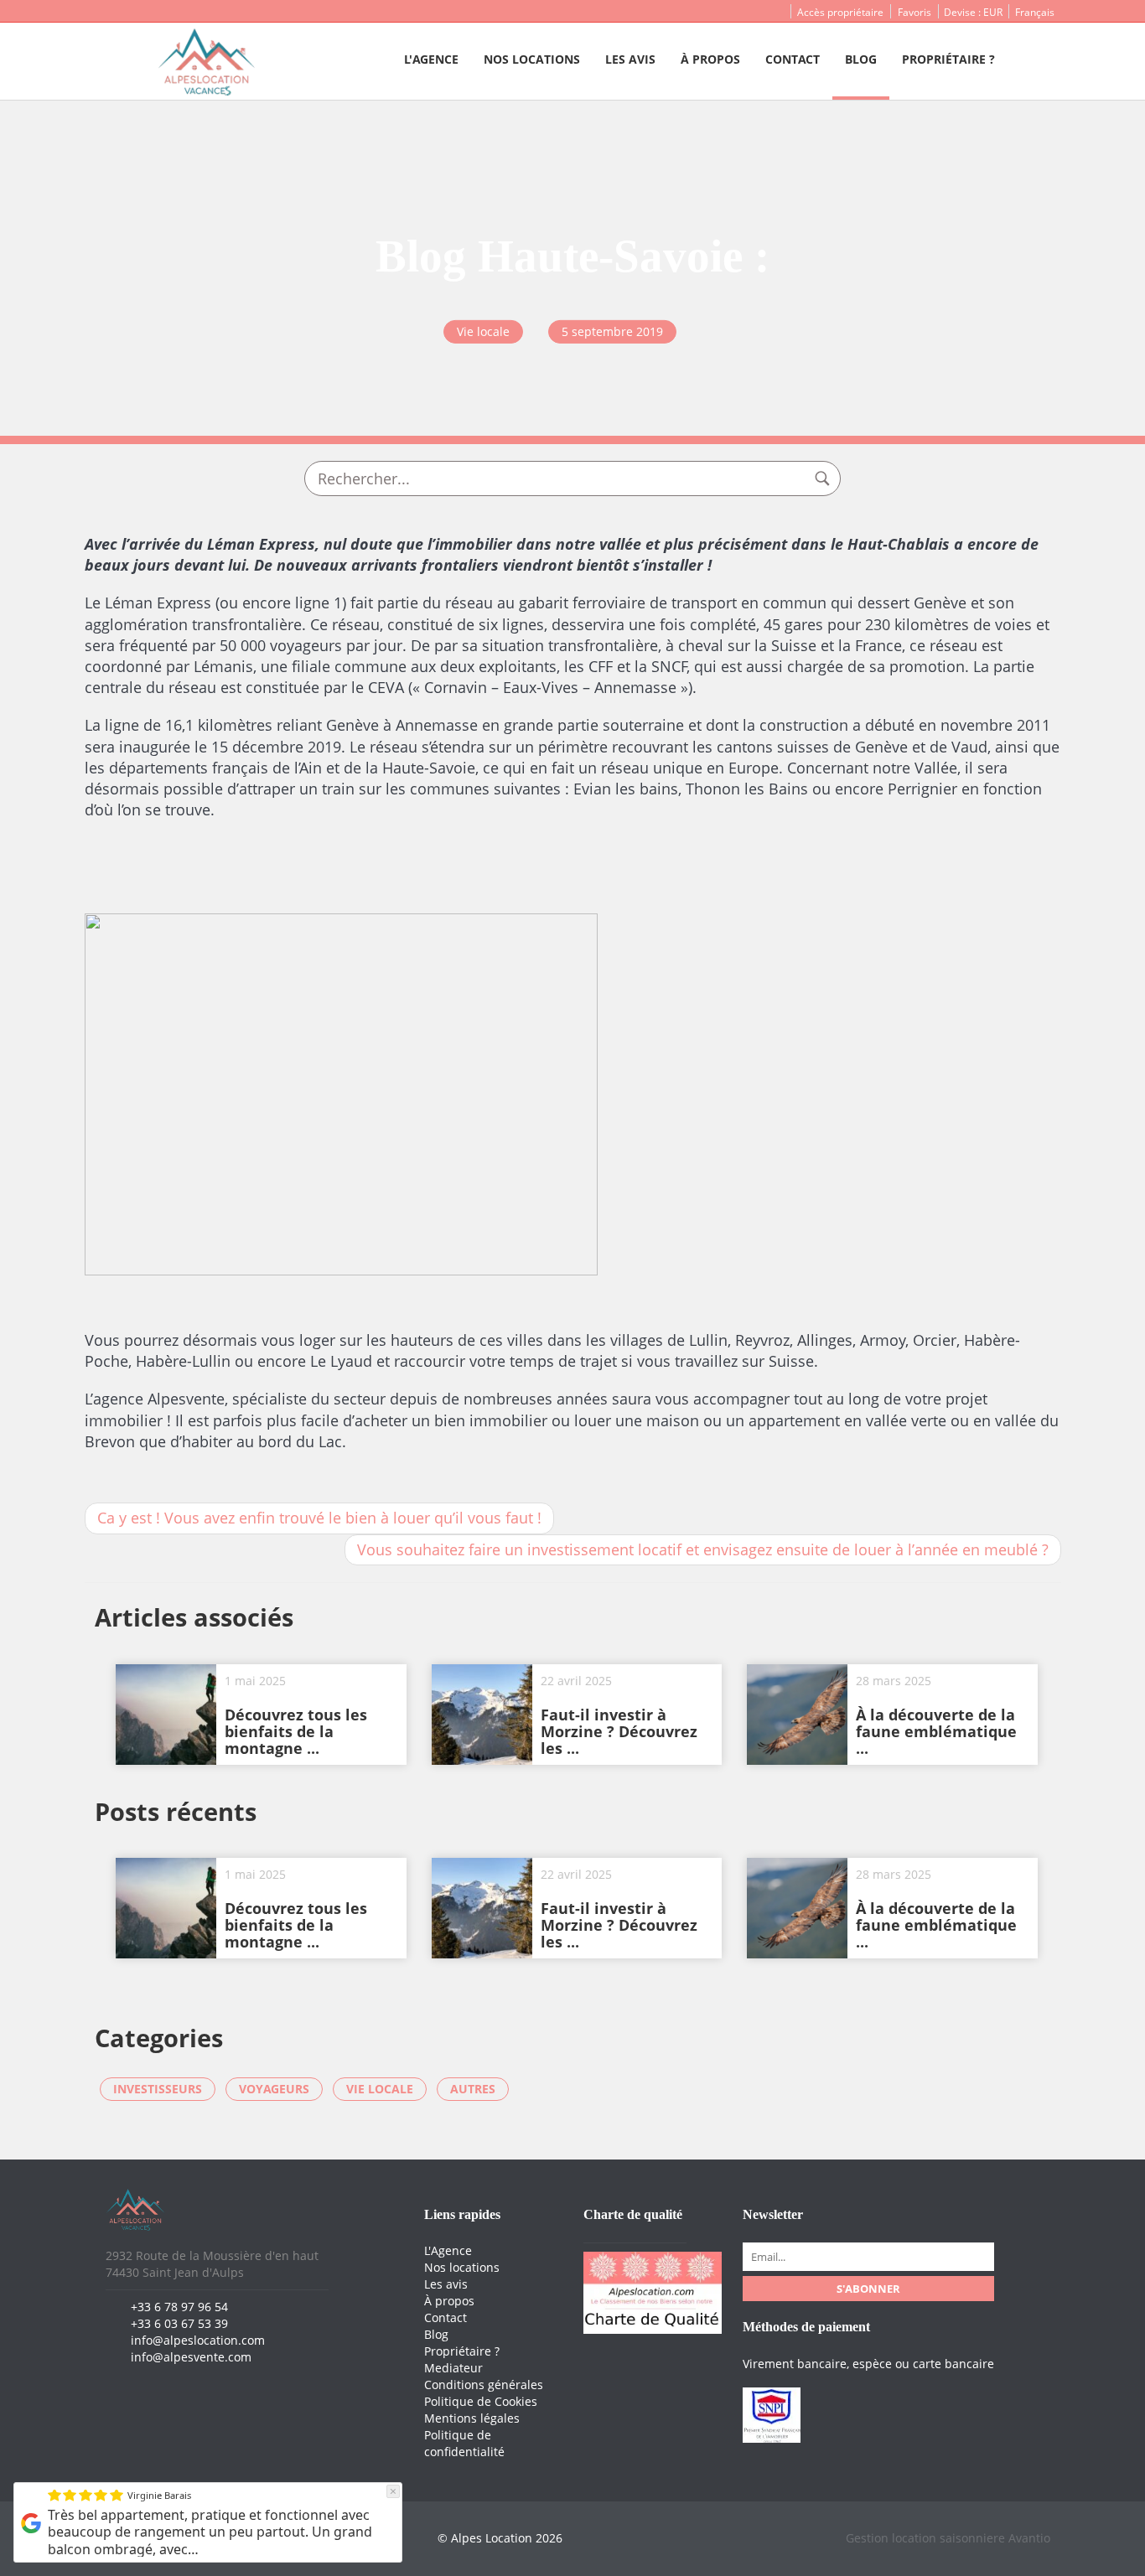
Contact (793, 59)
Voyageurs (274, 2089)
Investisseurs (158, 2089)
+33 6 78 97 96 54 (179, 2307)
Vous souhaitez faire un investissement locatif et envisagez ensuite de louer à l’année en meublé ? (703, 1549)
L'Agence (431, 59)
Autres (473, 2089)
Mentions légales (472, 2418)
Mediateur (453, 2368)
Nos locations (532, 59)
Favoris (914, 12)
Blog (861, 59)
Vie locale (380, 2089)
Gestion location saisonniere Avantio (948, 2538)
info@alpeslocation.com (198, 2340)
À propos (710, 59)
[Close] (393, 2491)
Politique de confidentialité (464, 2443)
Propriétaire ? (948, 59)
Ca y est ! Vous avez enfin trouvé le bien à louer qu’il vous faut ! (319, 1518)
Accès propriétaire (840, 12)
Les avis (630, 59)
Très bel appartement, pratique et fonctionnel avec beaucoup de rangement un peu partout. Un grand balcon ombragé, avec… (210, 2532)
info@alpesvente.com (191, 2357)
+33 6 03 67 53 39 (179, 2323)
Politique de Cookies (481, 2401)
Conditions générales (484, 2385)
